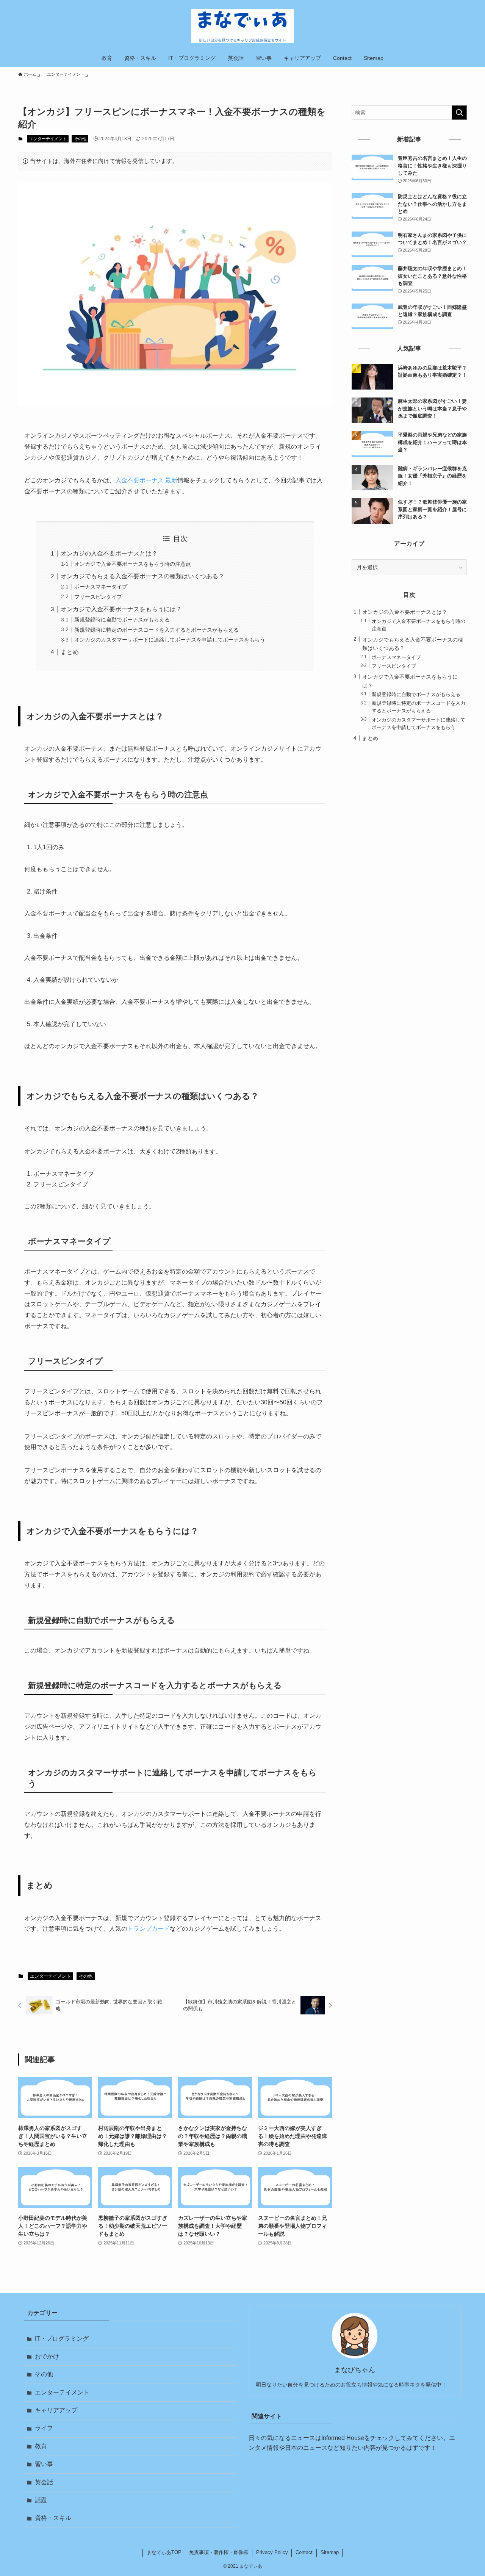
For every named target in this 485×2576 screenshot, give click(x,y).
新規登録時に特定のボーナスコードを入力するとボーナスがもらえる (156, 630)
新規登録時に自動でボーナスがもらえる (122, 620)
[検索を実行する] (459, 113)
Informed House (343, 2438)
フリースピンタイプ (98, 597)
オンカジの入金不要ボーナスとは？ (109, 553)
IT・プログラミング (62, 2339)
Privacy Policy (272, 2552)
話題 (41, 2500)
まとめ (70, 652)
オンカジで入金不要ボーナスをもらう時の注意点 (133, 564)
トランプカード (149, 1929)
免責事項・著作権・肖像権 (219, 2552)
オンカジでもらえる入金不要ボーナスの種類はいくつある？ (142, 576)
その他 (80, 139)
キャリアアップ (56, 2410)
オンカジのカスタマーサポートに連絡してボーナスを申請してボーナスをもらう (170, 640)
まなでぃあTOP (164, 2552)
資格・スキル (53, 2518)
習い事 (44, 2464)
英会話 (44, 2482)
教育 (41, 2446)
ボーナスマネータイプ (101, 587)
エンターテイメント (48, 139)
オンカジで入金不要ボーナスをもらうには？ (121, 609)
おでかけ (47, 2356)
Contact (304, 2552)
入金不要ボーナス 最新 (146, 480)
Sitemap (330, 2552)
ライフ (44, 2428)
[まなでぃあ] (242, 26)
